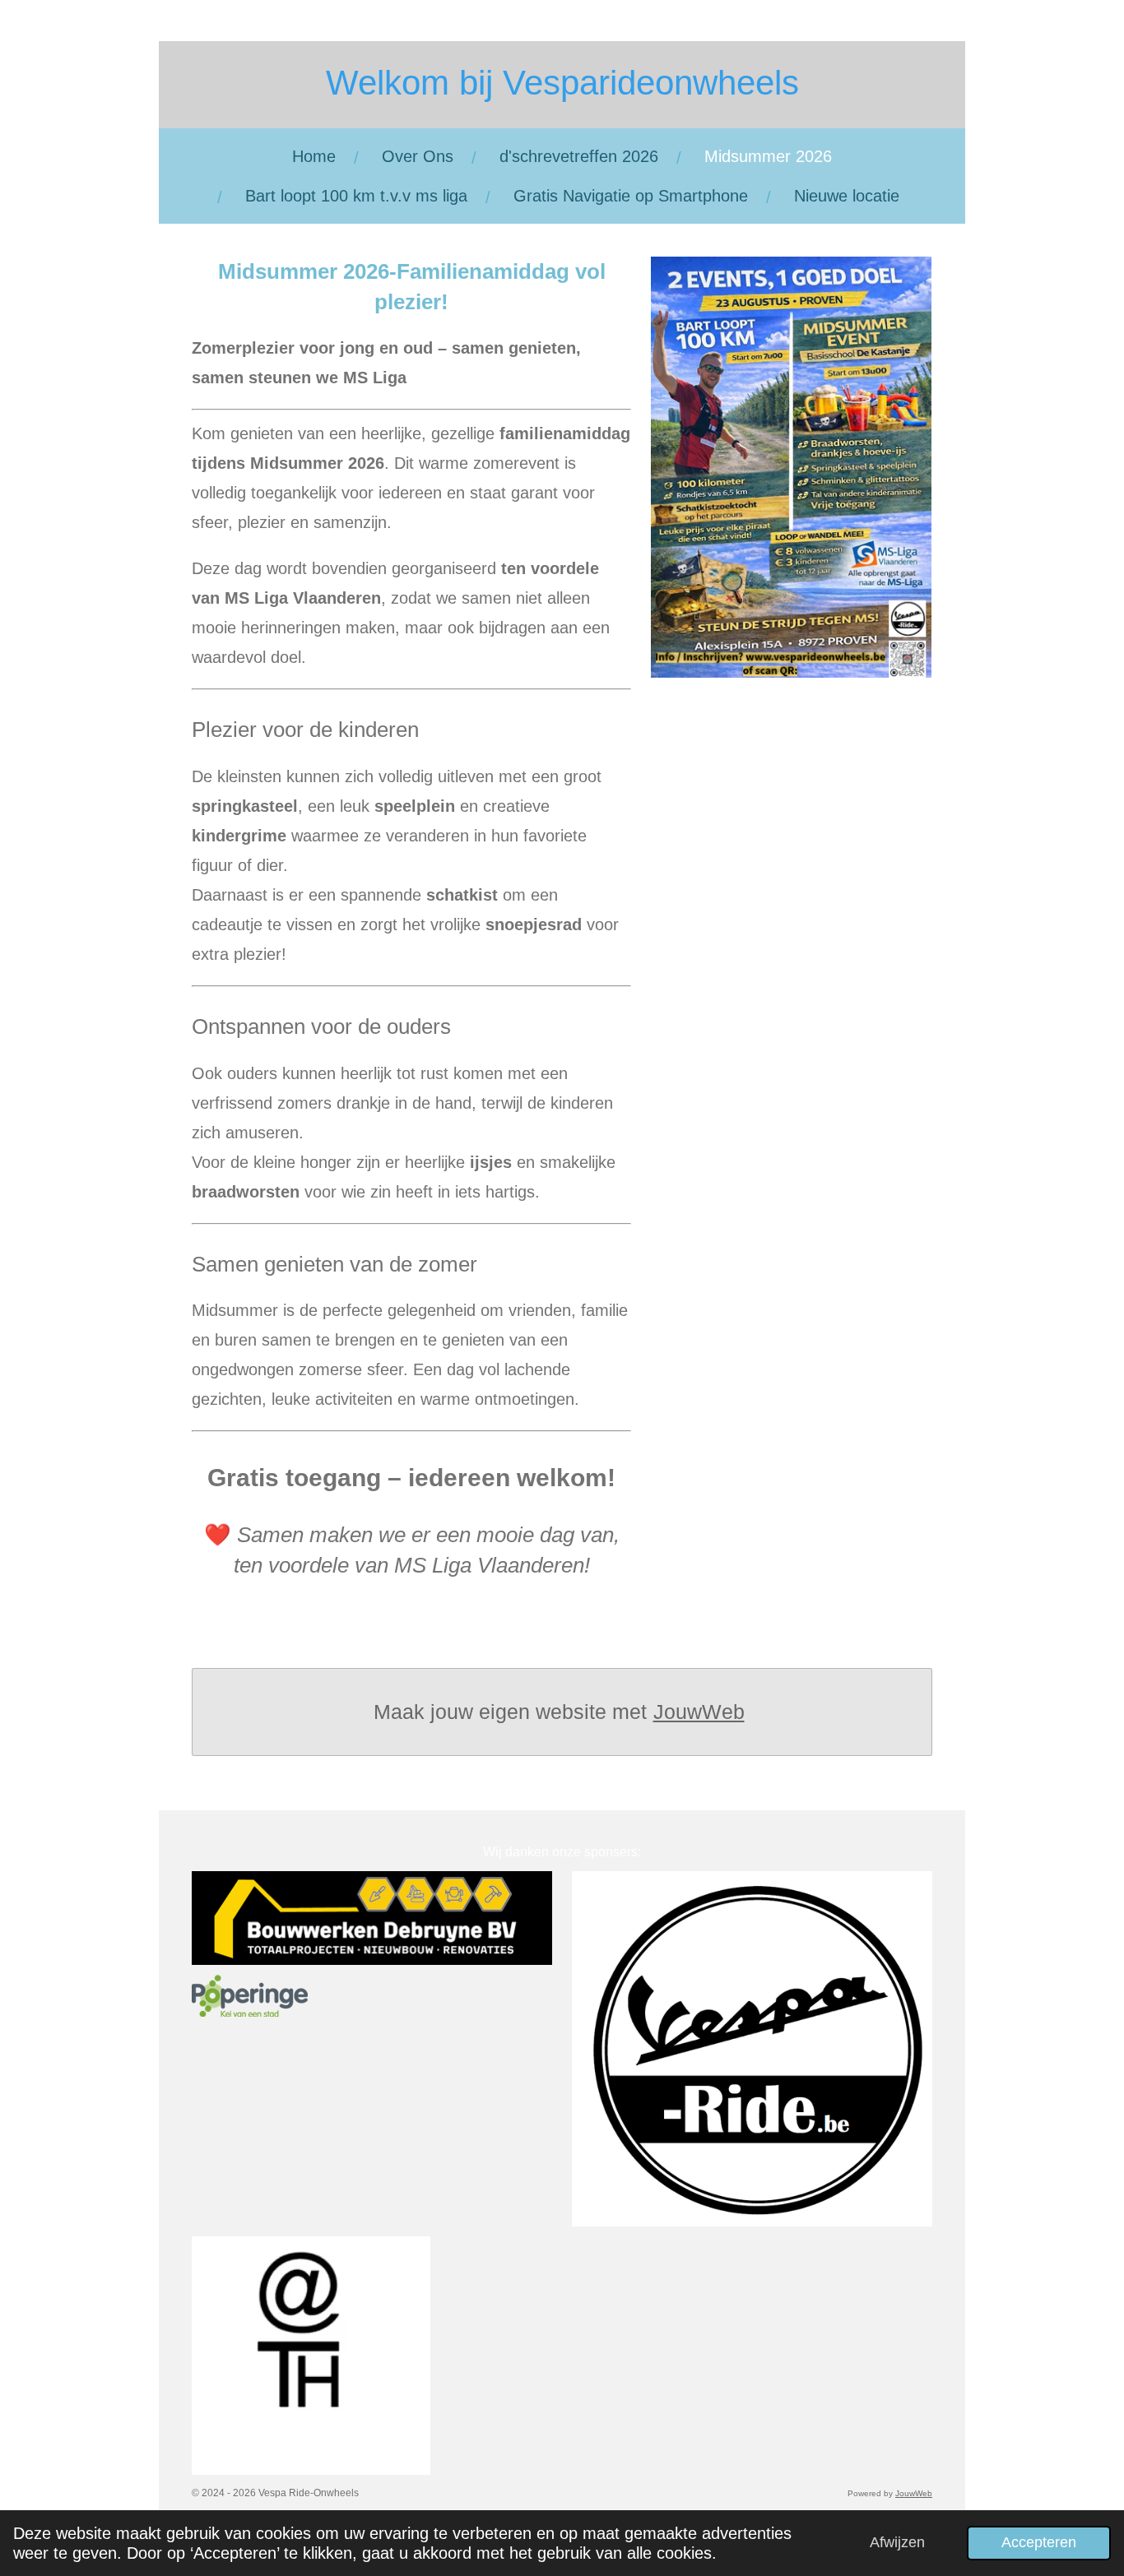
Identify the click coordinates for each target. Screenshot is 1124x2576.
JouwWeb (699, 1712)
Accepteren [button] (1039, 2542)
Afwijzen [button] (897, 2542)
